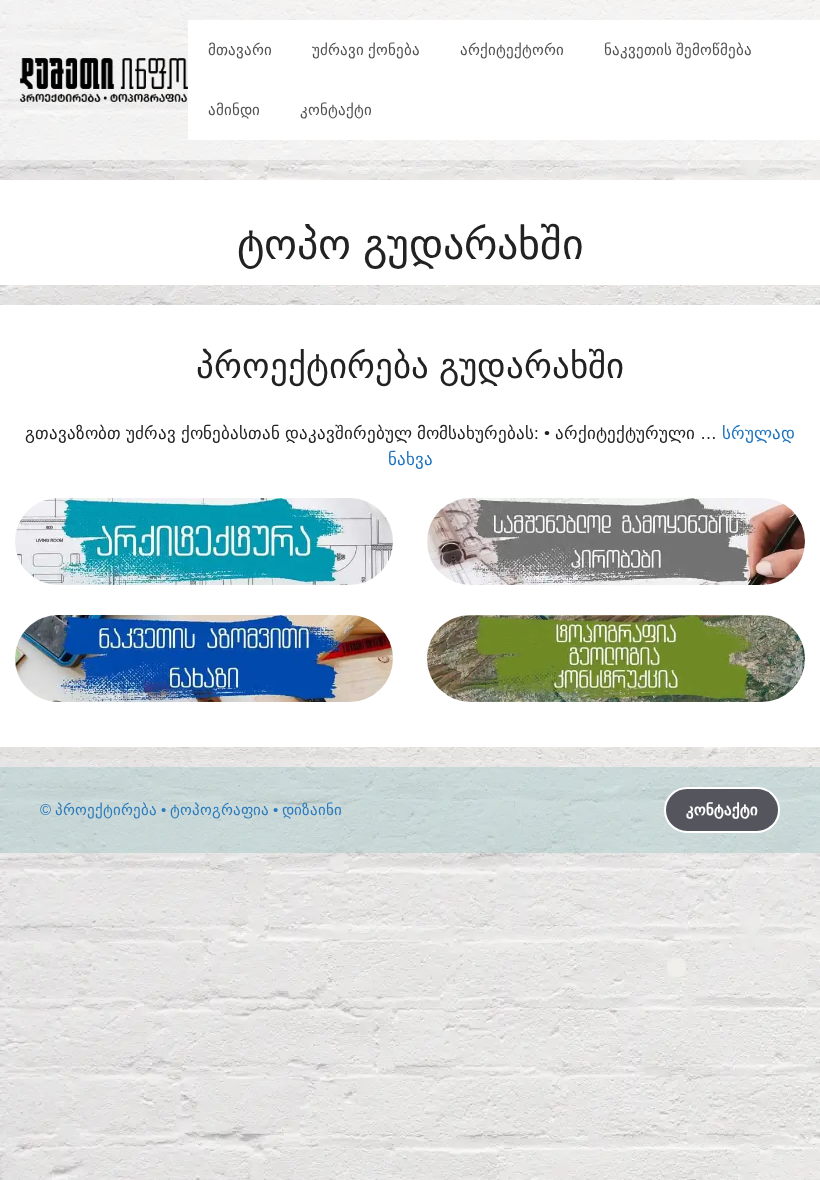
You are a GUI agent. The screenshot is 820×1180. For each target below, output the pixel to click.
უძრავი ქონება (366, 49)
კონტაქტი (336, 109)
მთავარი (240, 49)
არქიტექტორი (512, 49)
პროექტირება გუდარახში (410, 365)
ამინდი (234, 109)
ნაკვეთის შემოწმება (678, 49)
